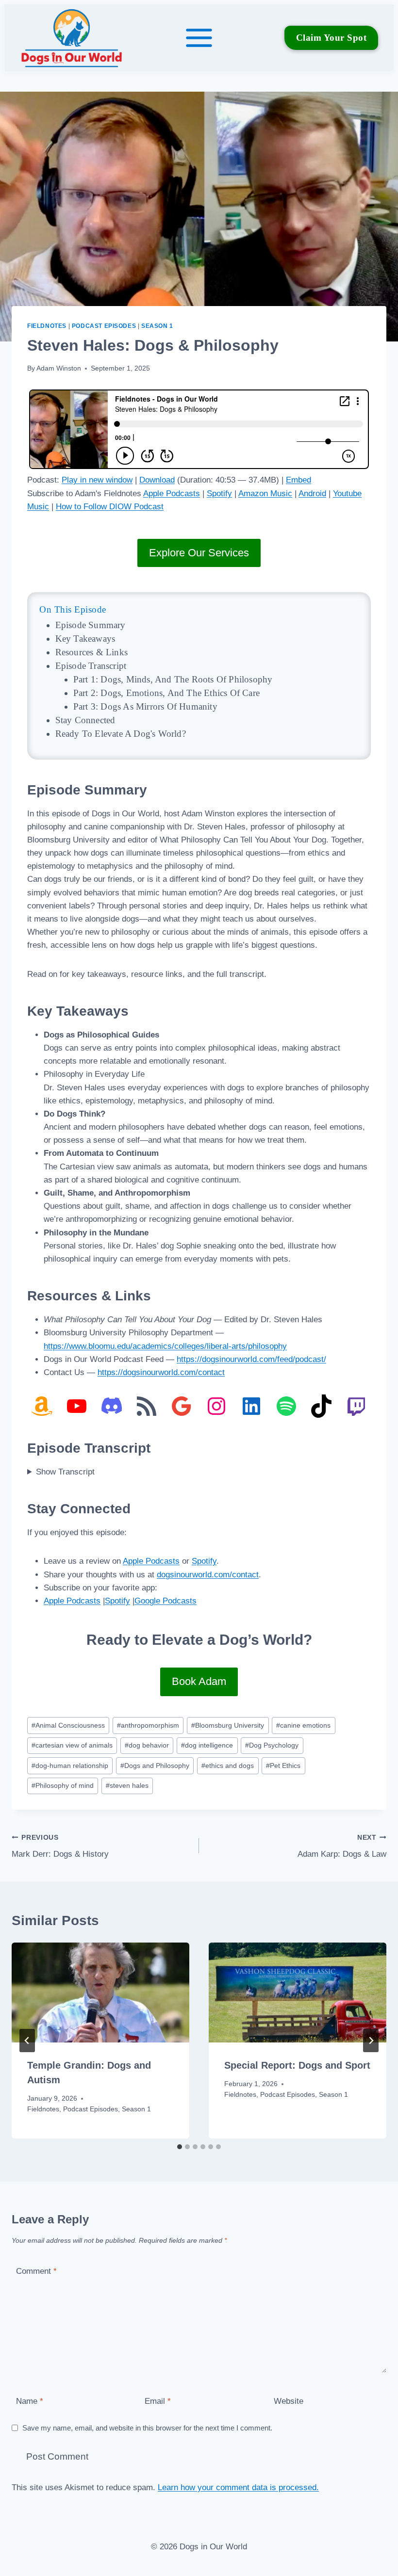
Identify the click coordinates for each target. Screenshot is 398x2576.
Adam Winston (59, 368)
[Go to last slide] (27, 2041)
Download (157, 480)
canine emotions (303, 1725)
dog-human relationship (70, 1766)
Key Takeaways (85, 639)
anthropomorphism (148, 1725)
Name (30, 2401)
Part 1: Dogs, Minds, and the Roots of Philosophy (173, 679)
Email (158, 2401)
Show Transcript (65, 1472)
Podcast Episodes (104, 326)
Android (312, 494)
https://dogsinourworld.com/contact (161, 1372)
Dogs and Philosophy (155, 1766)
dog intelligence (207, 1745)
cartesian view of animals (72, 1745)
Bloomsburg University (228, 1725)
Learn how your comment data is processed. (238, 2487)
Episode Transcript (91, 666)
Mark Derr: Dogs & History (60, 1847)
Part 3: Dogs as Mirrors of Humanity (145, 706)
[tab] (180, 2147)
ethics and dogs (228, 1766)
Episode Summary (91, 625)
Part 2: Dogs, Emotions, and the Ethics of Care (166, 693)
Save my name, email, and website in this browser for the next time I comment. (147, 2428)
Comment (36, 2271)
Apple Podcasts (172, 494)
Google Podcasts (166, 1601)
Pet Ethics (283, 1766)
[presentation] (100, 1993)
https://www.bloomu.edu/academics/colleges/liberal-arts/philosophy (165, 1346)
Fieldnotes (47, 326)
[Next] (371, 2041)
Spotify (219, 494)
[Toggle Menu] (199, 38)
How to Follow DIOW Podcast (110, 507)
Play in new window (97, 480)
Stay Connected (85, 720)
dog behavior (147, 1745)
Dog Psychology (272, 1745)
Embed (298, 480)
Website (289, 2401)
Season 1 (157, 326)
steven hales (127, 1786)
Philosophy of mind (63, 1786)
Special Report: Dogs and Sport (297, 2065)
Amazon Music (265, 494)
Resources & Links (91, 652)
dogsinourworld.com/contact (208, 1575)
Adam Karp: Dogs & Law (342, 1847)
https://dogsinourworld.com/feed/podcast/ (251, 1359)
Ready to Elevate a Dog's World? (121, 734)
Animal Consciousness (68, 1725)
